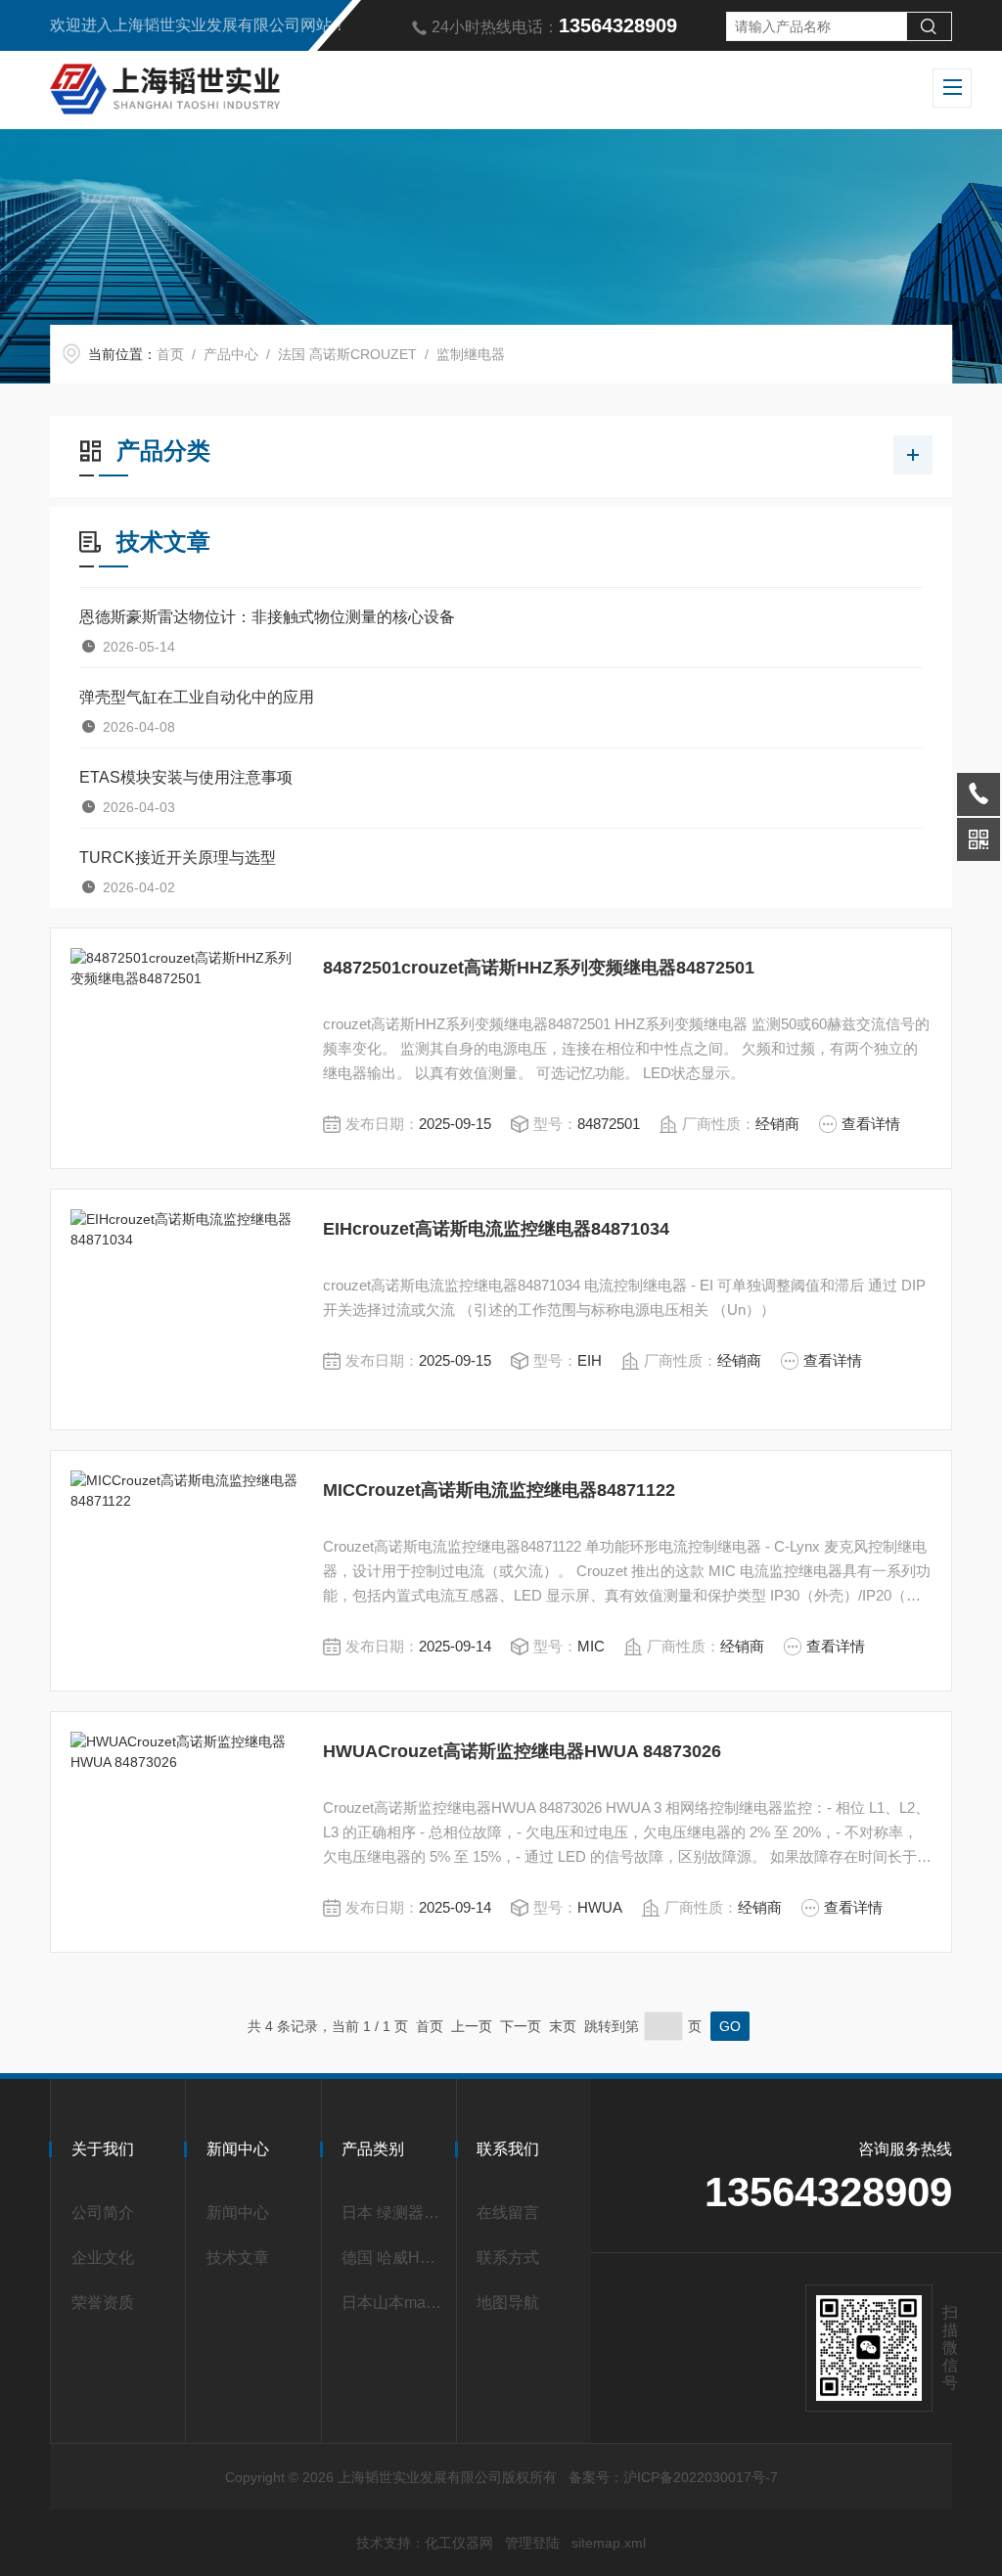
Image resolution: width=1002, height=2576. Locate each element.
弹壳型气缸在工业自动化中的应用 (197, 697)
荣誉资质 (103, 2303)
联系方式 (508, 2258)
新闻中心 (238, 2213)
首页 (170, 354)
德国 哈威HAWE (393, 2258)
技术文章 (238, 2258)
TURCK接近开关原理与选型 (178, 858)
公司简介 (103, 2213)
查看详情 (871, 1124)
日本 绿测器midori (393, 2213)
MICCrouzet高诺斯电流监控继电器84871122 (499, 1490)
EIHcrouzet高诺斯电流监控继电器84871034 (496, 1229)
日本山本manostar (393, 2303)
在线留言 (508, 2213)
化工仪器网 (459, 2543)
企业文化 (103, 2258)
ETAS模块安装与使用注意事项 (186, 777)
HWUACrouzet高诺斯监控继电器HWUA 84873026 (522, 1751)
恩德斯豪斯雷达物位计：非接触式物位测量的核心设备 (267, 617)
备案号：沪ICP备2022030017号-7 (673, 2477)
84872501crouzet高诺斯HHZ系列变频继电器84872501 (539, 968)
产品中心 (231, 354)
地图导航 (508, 2303)
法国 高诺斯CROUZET (347, 354)
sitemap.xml (609, 2543)
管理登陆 (532, 2543)
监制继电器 (471, 354)
